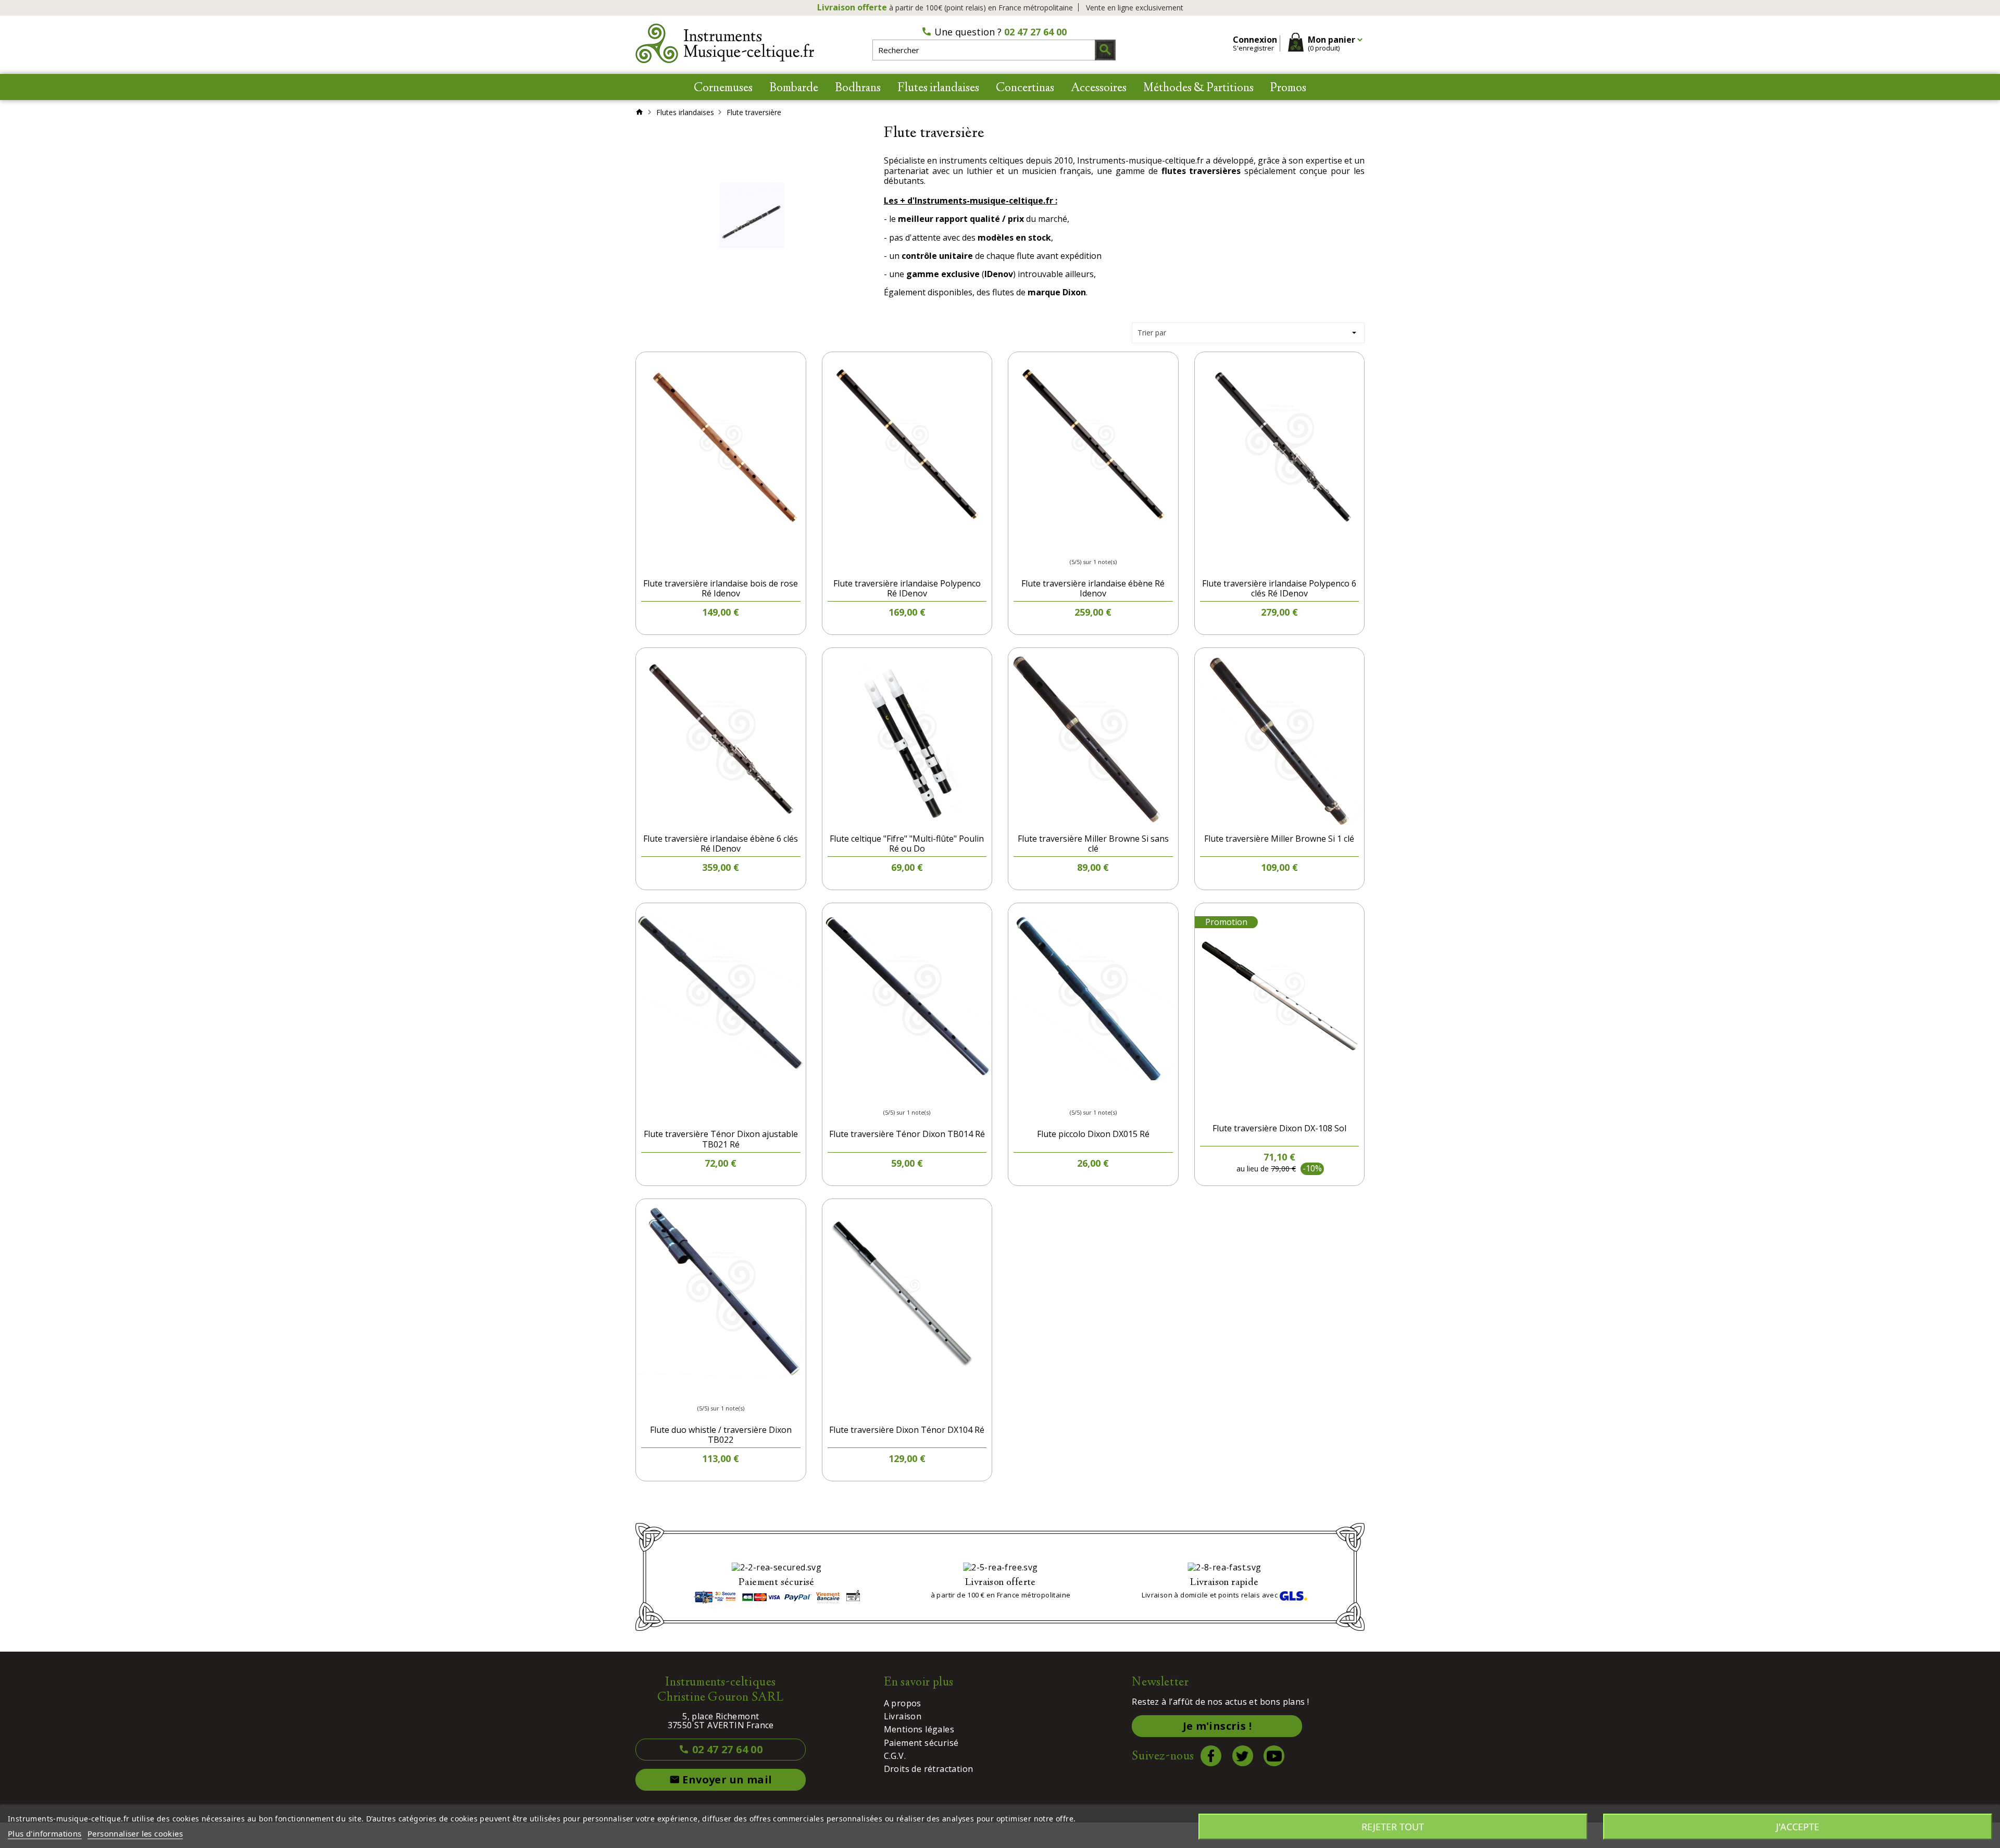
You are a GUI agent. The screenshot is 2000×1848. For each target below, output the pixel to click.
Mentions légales (919, 1729)
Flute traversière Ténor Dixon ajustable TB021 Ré (721, 1139)
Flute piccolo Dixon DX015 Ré (1093, 1134)
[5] (1112, 545)
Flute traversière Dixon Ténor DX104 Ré (907, 1430)
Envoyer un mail (726, 1780)
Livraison (903, 1716)
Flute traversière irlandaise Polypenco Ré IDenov (907, 588)
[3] (1093, 545)
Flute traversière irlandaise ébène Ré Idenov (1093, 588)
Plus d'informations (45, 1833)
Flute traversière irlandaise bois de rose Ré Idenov (721, 588)
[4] (1103, 545)
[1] (1074, 545)
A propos (903, 1703)
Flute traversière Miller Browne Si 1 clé (1279, 839)
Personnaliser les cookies (135, 1833)
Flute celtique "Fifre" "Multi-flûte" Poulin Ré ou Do (907, 844)
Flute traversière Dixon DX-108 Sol (1279, 1128)
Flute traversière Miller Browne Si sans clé (1093, 844)
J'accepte (1798, 1827)
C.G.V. (895, 1756)
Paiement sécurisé (921, 1743)
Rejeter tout (1393, 1827)
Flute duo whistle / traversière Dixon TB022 (721, 1435)
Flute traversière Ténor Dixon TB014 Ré (907, 1134)
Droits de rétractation (929, 1769)
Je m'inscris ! (1217, 1726)
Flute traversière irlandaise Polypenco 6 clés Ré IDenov (1279, 588)
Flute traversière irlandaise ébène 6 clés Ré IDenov (721, 844)
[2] (1084, 545)
